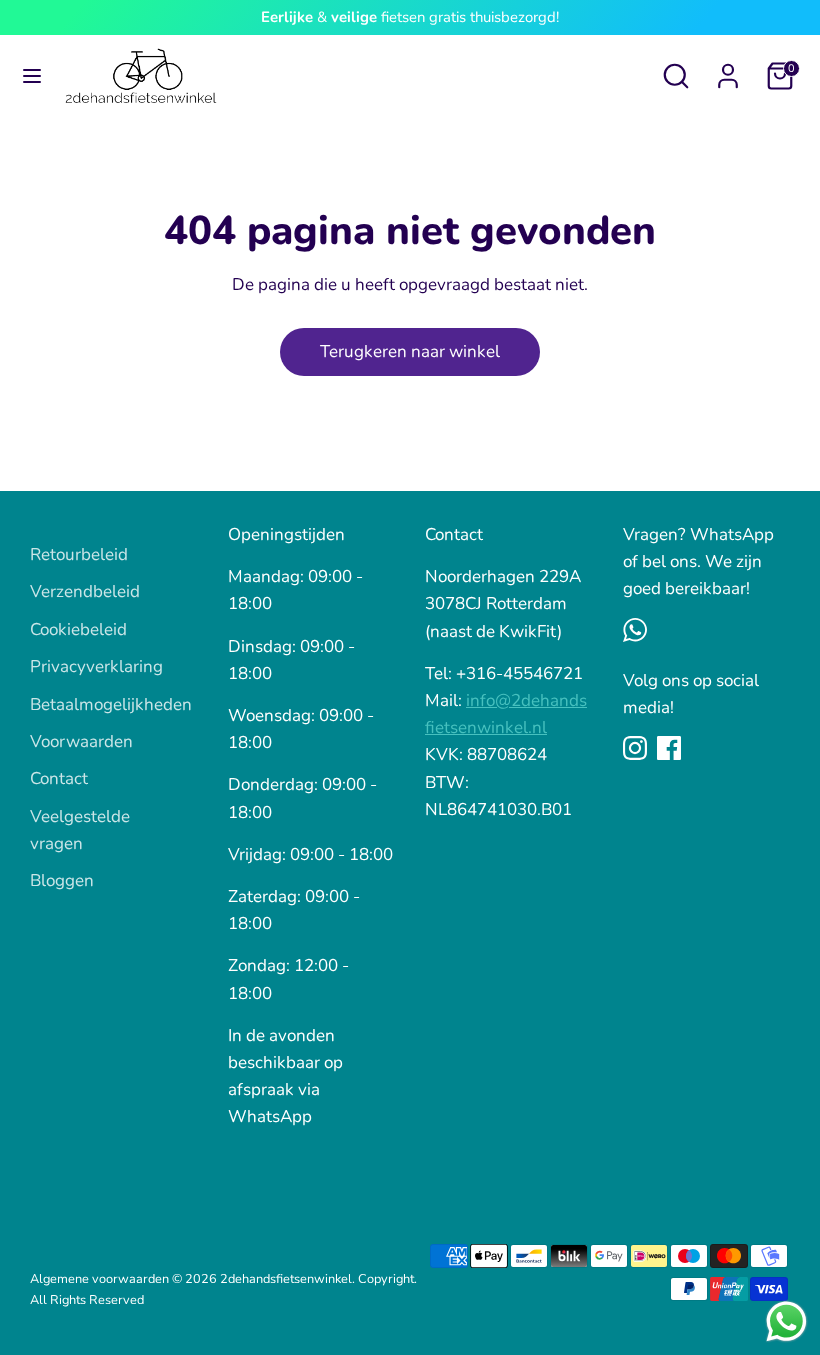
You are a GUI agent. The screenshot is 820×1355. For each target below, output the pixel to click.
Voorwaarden (81, 741)
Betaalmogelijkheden (111, 704)
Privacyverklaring (96, 666)
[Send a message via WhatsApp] (786, 1321)
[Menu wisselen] (32, 76)
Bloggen (62, 880)
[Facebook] (669, 748)
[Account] (728, 69)
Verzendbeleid (85, 591)
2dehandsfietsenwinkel (286, 1279)
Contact (59, 778)
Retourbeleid (79, 554)
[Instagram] (635, 748)
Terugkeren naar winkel (410, 351)
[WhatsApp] (635, 630)
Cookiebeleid (78, 629)
